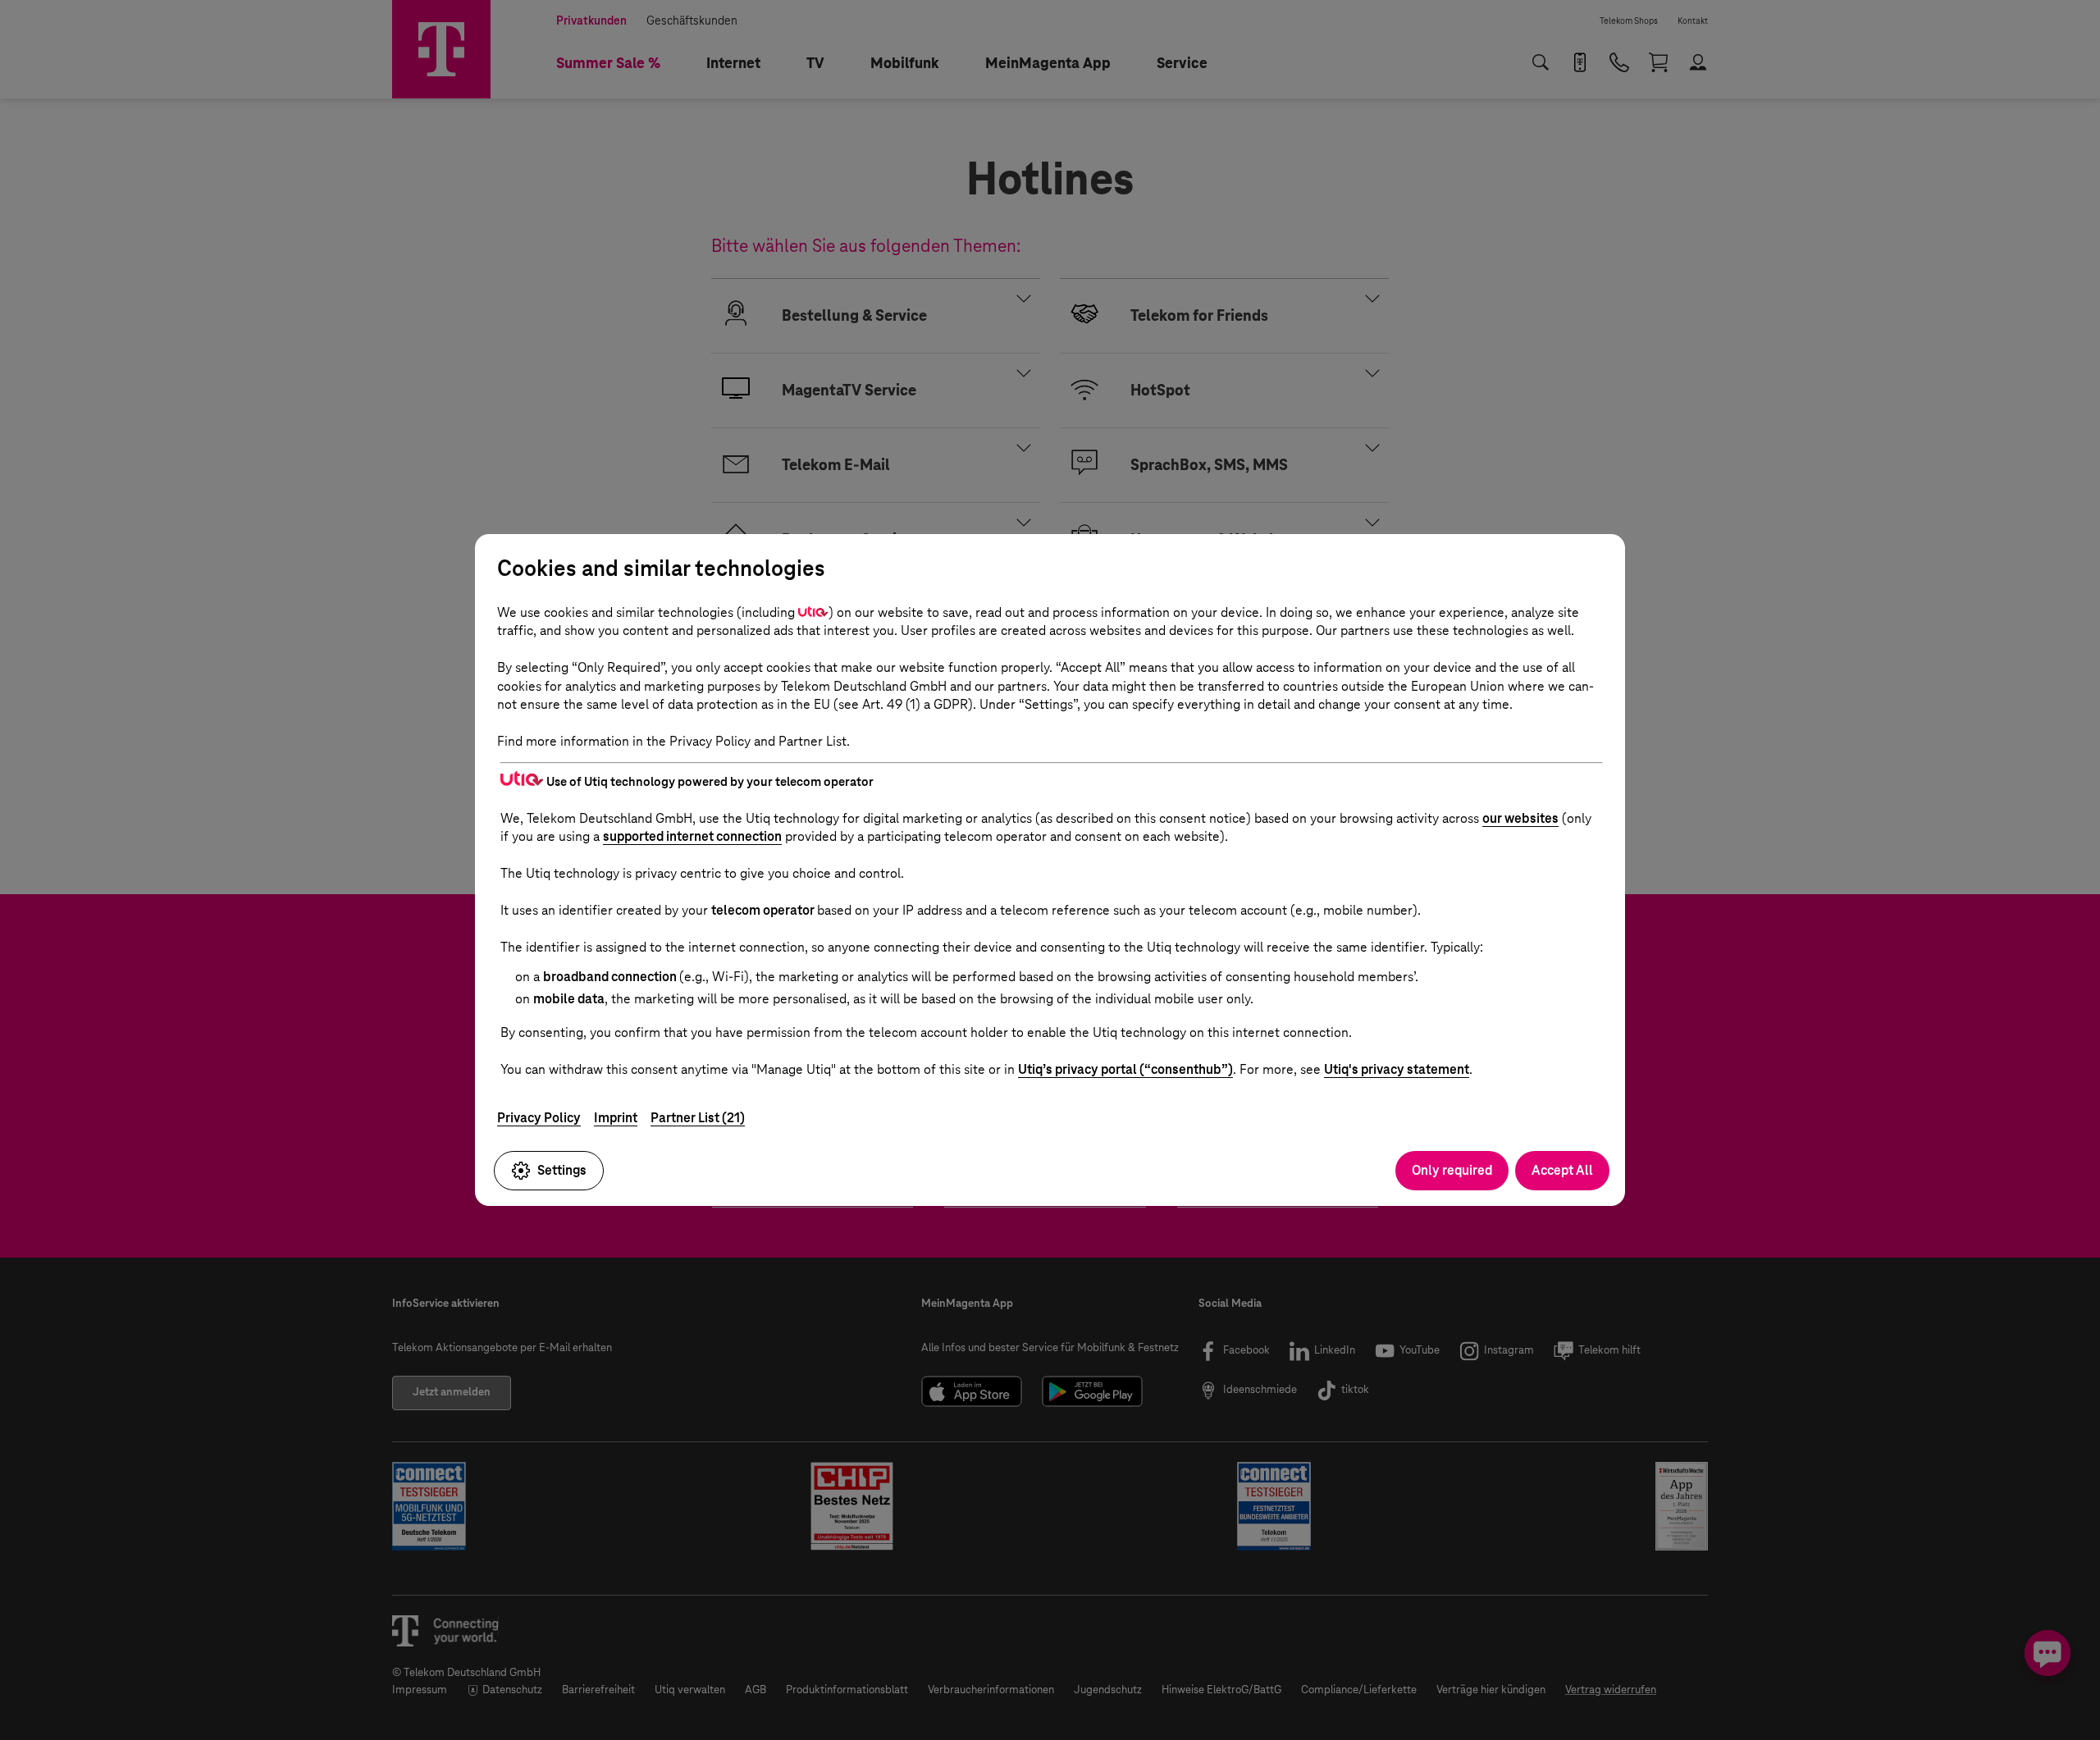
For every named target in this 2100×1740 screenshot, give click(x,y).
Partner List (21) (698, 1118)
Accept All (1562, 1170)
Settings (562, 1170)
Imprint (616, 1118)
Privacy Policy (539, 1118)
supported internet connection (692, 836)
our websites (1520, 818)
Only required (1452, 1170)
